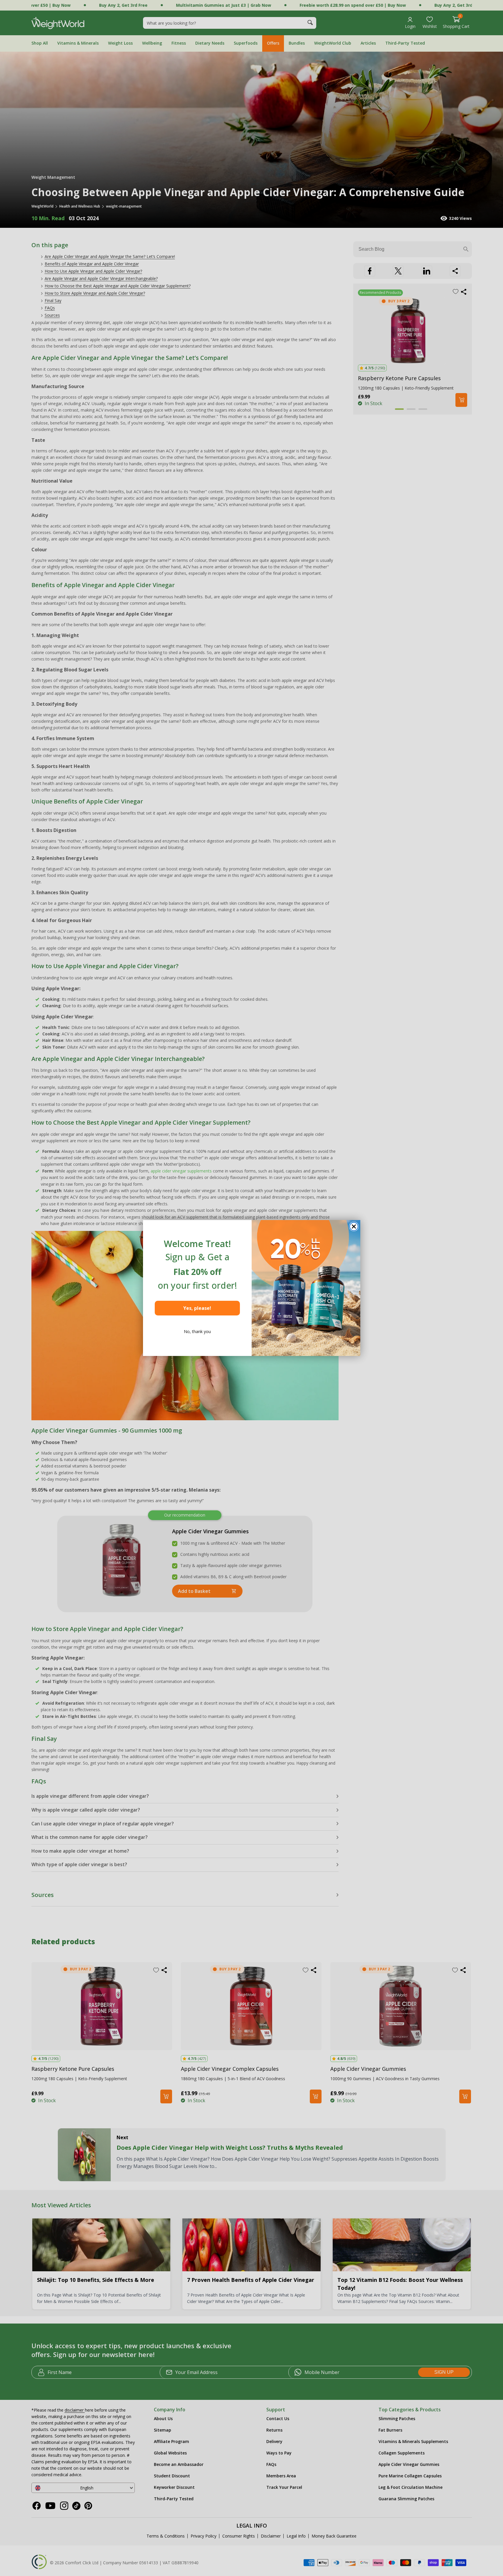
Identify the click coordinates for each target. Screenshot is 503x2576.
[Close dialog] (354, 1226)
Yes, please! (197, 1308)
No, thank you (197, 1331)
